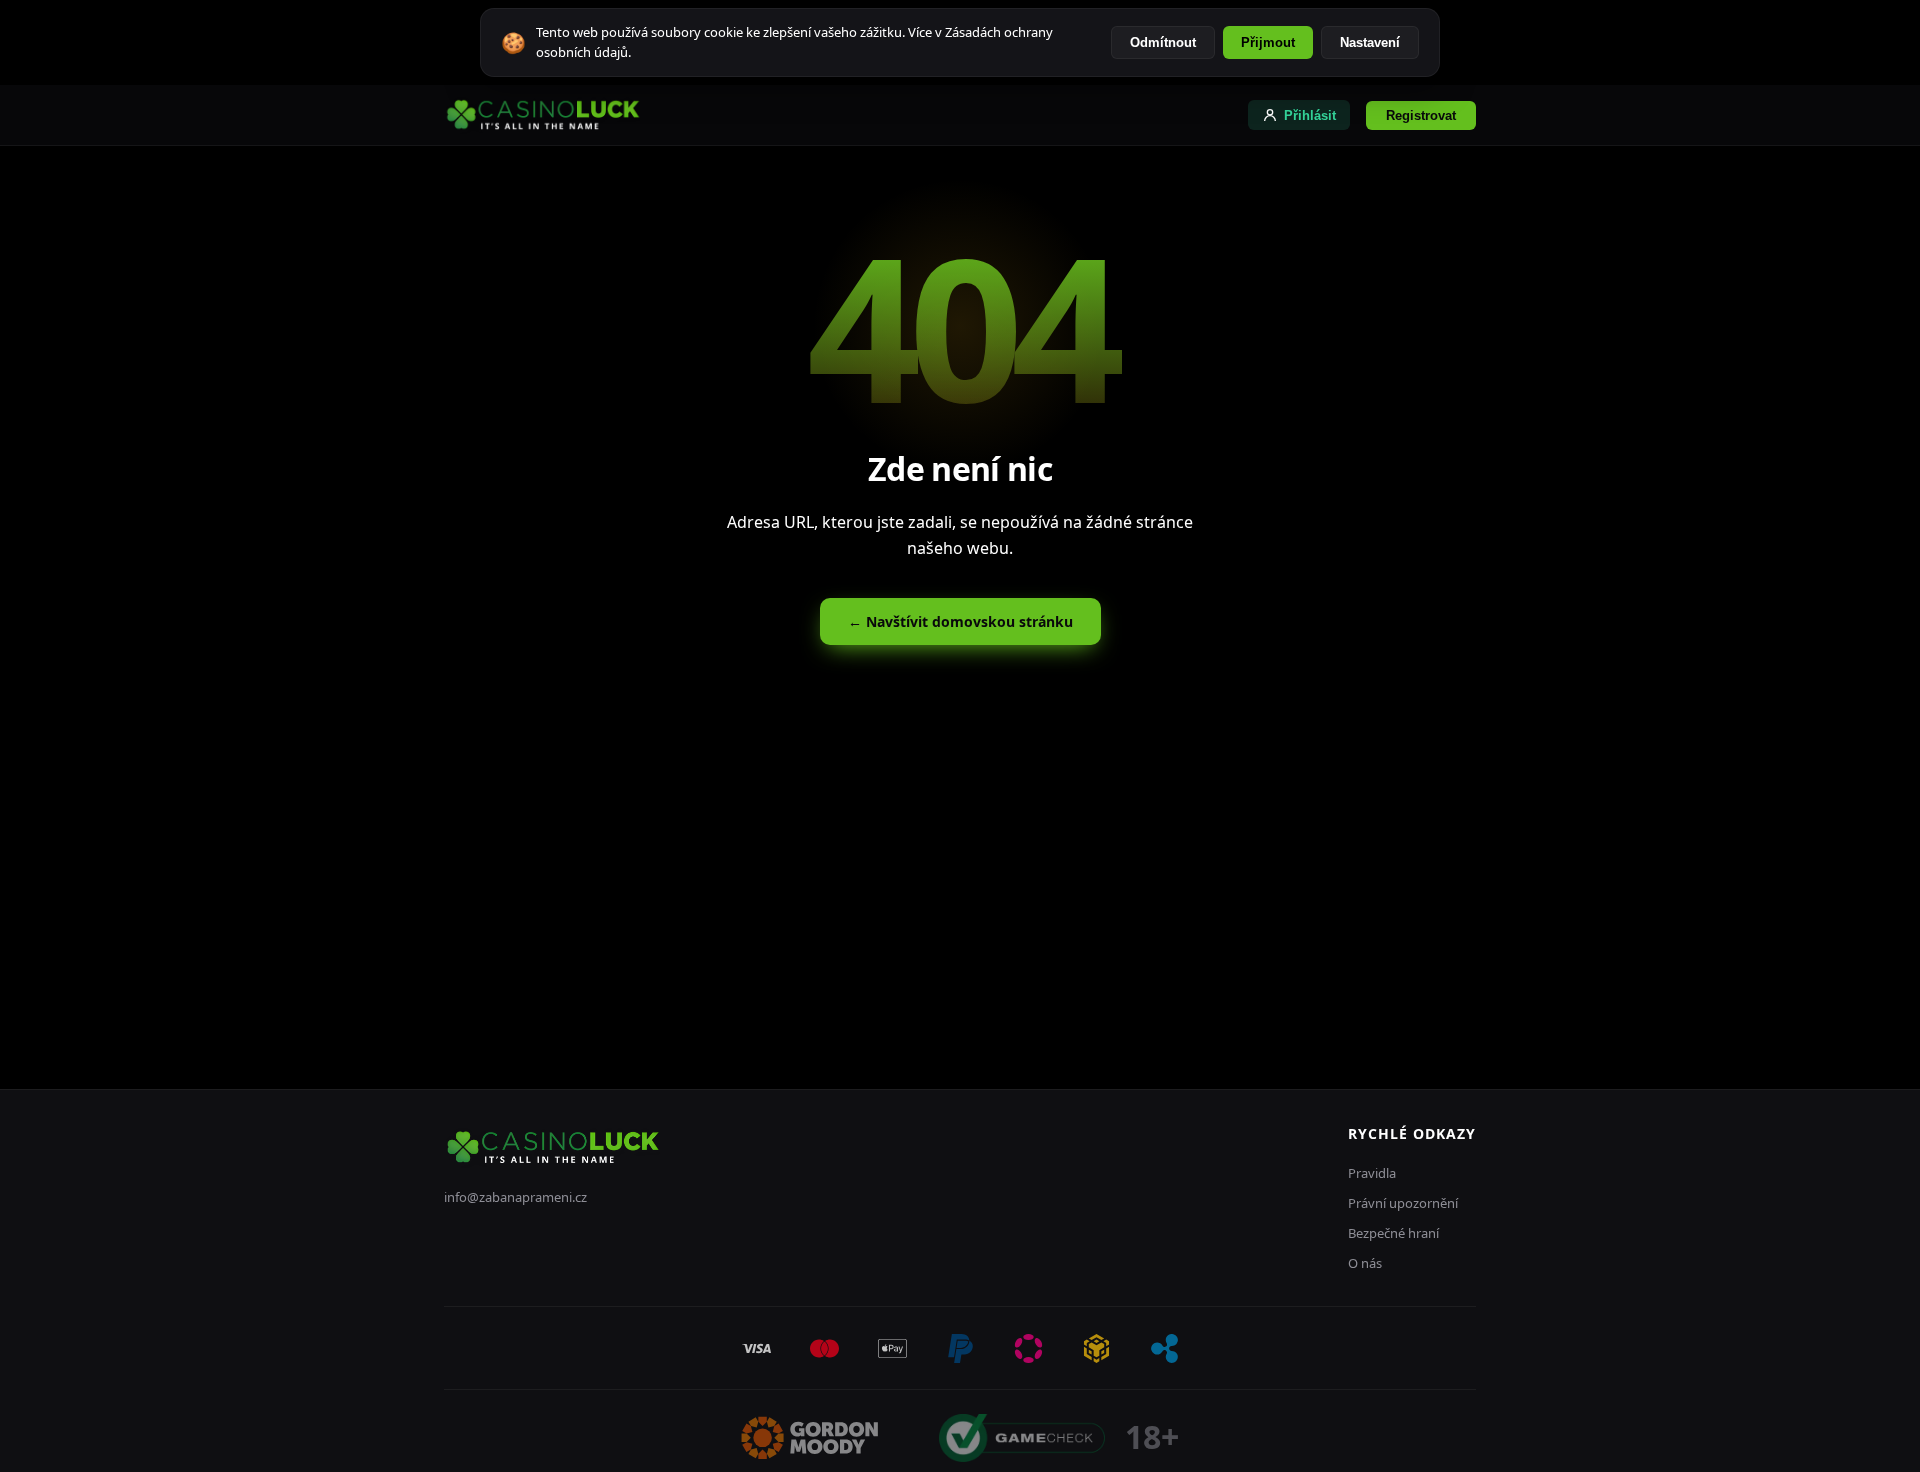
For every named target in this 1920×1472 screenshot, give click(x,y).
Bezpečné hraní (1393, 1233)
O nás (1365, 1263)
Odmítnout (1163, 42)
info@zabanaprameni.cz (515, 1197)
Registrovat (1421, 115)
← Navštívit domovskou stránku (960, 621)
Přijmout (1268, 42)
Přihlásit (1310, 115)
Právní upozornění (1403, 1203)
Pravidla (1372, 1173)
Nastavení (1370, 42)
